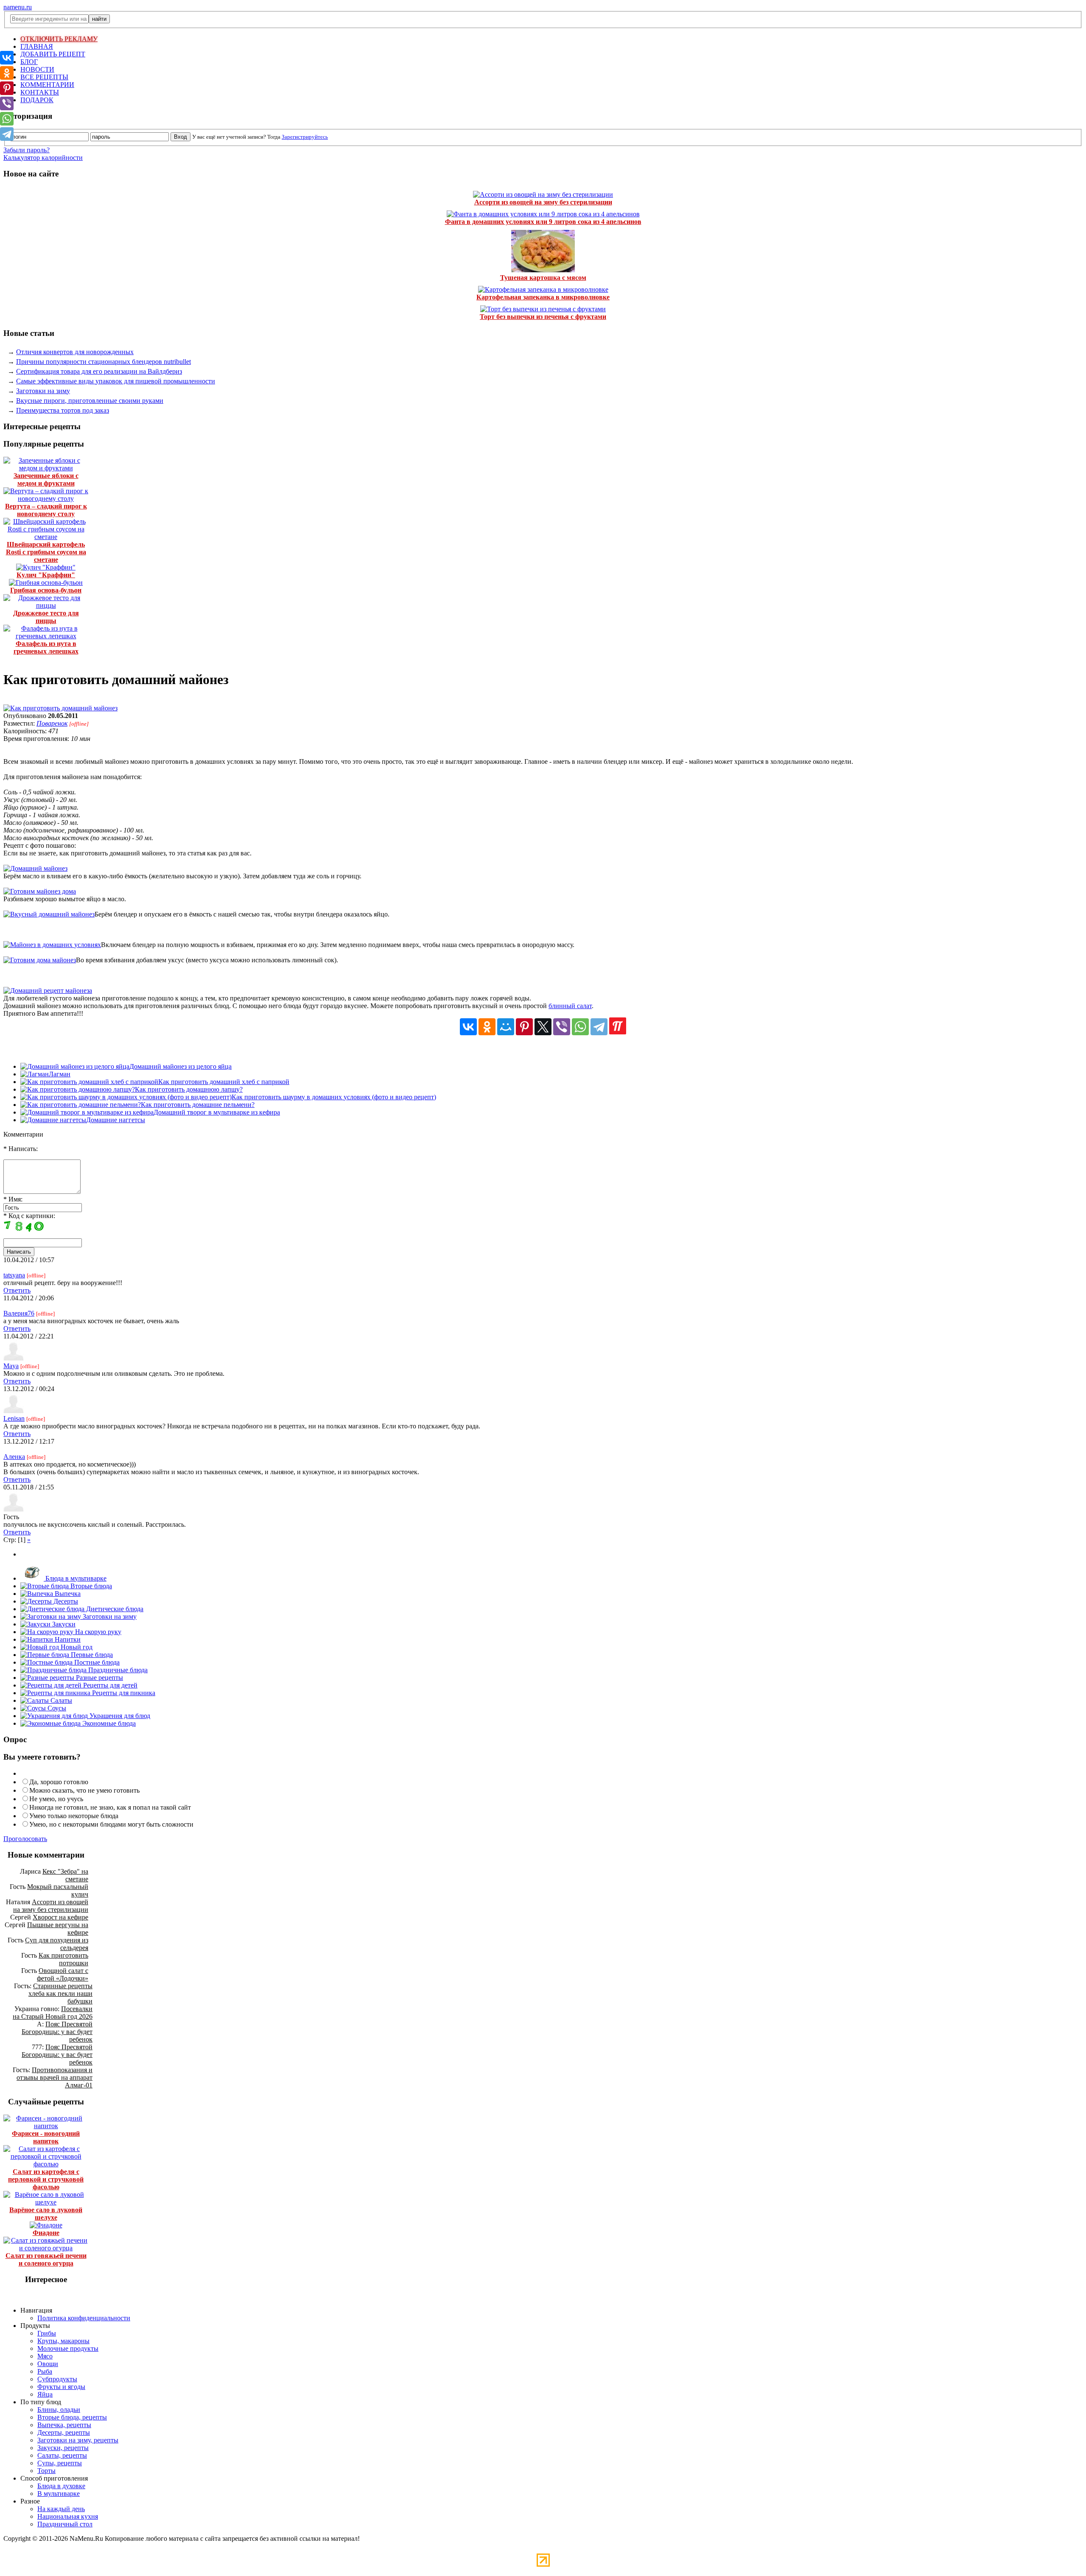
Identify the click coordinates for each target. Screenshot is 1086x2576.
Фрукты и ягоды (61, 2387)
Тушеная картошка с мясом (543, 278)
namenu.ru (18, 7)
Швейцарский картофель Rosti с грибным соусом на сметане (46, 552)
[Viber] (562, 1027)
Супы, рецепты (60, 2463)
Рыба (45, 2371)
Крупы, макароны (63, 2341)
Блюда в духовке (61, 2486)
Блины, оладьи (59, 2410)
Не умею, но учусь (56, 1799)
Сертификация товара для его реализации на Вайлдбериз (99, 371)
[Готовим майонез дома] (40, 891)
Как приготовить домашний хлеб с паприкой (224, 1082)
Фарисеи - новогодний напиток (46, 2137)
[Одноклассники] (487, 1027)
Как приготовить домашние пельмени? (198, 1105)
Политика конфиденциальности (84, 2318)
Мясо (45, 2356)
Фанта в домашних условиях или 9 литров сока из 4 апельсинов (543, 222)
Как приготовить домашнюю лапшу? (189, 1089)
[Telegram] (599, 1027)
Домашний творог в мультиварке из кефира (217, 1112)
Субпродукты (57, 2379)
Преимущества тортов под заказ (63, 410)
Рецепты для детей (109, 1685)
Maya (11, 1366)
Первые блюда (91, 1655)
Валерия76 (19, 1313)
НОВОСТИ (37, 69)
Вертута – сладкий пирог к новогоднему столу (46, 510)
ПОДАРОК (37, 100)
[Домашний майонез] (35, 868)
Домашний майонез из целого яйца (181, 1066)
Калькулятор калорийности (43, 158)
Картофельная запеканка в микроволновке (543, 297)
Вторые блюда (90, 1586)
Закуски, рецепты (63, 2448)
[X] (543, 1027)
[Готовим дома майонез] (40, 960)
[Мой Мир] (506, 1027)
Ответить (17, 1290)
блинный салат (570, 1006)
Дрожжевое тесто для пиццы (46, 617)
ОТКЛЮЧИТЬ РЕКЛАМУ (59, 39)
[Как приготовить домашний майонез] (60, 708)
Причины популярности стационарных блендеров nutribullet (104, 362)
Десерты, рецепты (64, 2432)
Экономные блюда (108, 1723)
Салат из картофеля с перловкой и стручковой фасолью (46, 2179)
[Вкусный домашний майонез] (49, 914)
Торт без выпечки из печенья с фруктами (543, 317)
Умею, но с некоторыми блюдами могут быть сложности (111, 1824)
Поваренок (52, 723)
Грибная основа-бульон (46, 590)
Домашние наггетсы (116, 1120)
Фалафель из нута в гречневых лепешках (46, 647)
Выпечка (67, 1594)
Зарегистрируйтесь (305, 137)
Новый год (76, 1647)
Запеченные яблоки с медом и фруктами (46, 479)
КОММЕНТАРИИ (47, 85)
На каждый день (61, 2509)
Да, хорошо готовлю (59, 1782)
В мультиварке (59, 2494)
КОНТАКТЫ (40, 92)
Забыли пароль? (27, 150)
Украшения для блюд (119, 1716)
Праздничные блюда (117, 1670)
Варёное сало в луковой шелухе (46, 2214)
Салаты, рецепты (62, 2455)
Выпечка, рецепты (64, 2425)
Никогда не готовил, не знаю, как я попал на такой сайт (110, 1807)
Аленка (14, 1457)
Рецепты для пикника (123, 1693)
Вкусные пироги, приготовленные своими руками (90, 401)
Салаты (60, 1700)
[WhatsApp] (580, 1027)
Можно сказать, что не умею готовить (84, 1790)
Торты (46, 2471)
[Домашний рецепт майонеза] (48, 990)
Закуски (63, 1624)
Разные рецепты (99, 1678)
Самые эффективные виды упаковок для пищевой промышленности (116, 381)
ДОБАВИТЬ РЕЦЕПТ (53, 54)
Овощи (48, 2364)
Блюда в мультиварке (75, 1578)
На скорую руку (97, 1632)
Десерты (65, 1601)
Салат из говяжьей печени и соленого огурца (46, 2259)
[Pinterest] (524, 1027)
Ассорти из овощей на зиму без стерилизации (543, 202)
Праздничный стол (65, 2524)
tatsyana (14, 1275)
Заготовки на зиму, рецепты (78, 2440)
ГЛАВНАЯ (37, 46)
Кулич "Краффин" (46, 575)
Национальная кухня (68, 2516)
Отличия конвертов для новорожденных (75, 352)
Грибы (47, 2333)
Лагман (60, 1074)
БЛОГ (29, 62)
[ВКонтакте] (468, 1027)
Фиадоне (46, 2233)
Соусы (56, 1708)
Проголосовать (25, 1839)
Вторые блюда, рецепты (72, 2417)
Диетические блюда (114, 1609)
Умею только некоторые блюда (74, 1816)
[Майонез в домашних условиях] (52, 945)
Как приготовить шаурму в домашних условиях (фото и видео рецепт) (334, 1097)
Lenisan (14, 1418)
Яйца (45, 2394)
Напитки (67, 1639)
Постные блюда (96, 1662)
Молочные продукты (68, 2348)
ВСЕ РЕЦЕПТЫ (44, 77)
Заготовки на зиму (43, 391)
